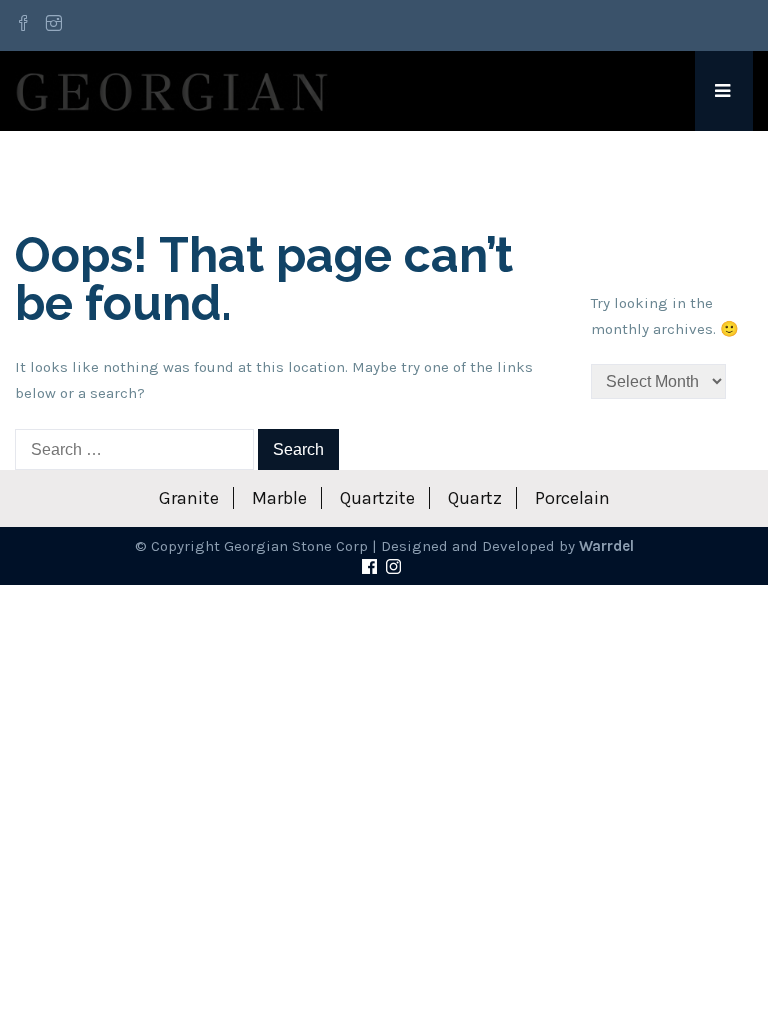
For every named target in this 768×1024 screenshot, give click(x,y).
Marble (279, 498)
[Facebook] (26, 25)
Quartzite (377, 498)
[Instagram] (54, 25)
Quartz (475, 498)
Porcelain (572, 498)
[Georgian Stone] (172, 91)
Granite (189, 498)
